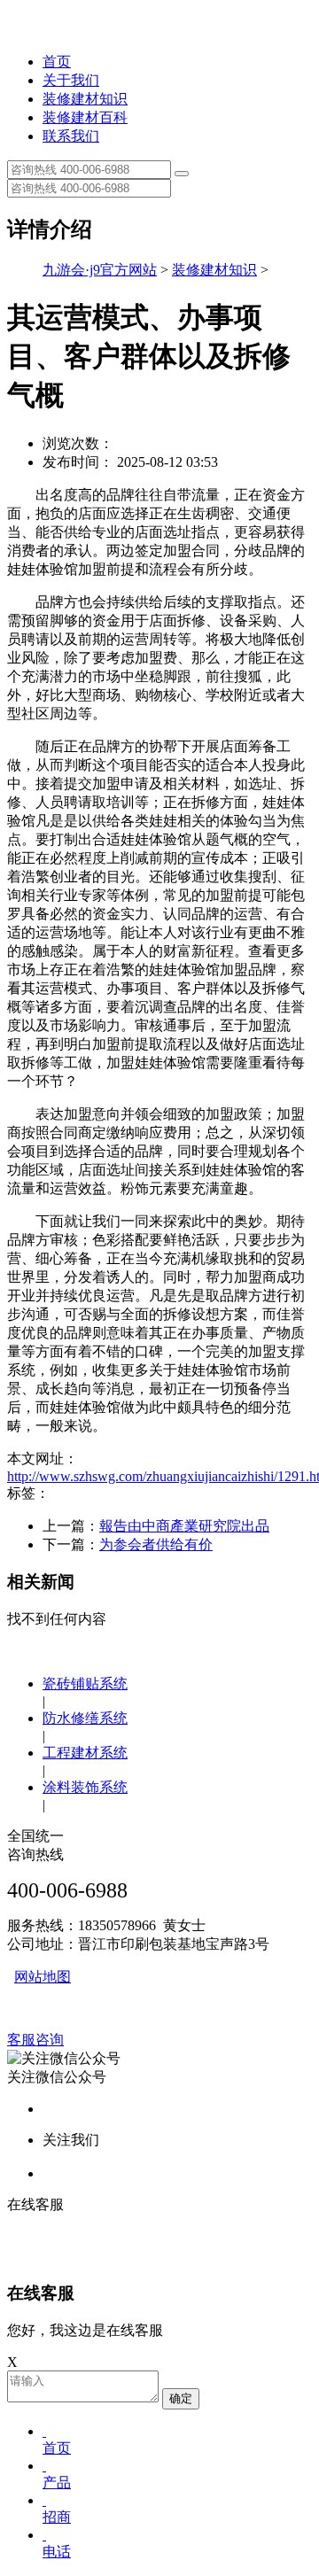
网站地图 (43, 1977)
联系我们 (71, 136)
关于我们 (71, 80)
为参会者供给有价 (156, 1544)
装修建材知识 (85, 99)
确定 (181, 2398)
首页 (57, 62)
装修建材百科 (85, 117)
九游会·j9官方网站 (100, 270)
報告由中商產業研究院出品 (184, 1526)
